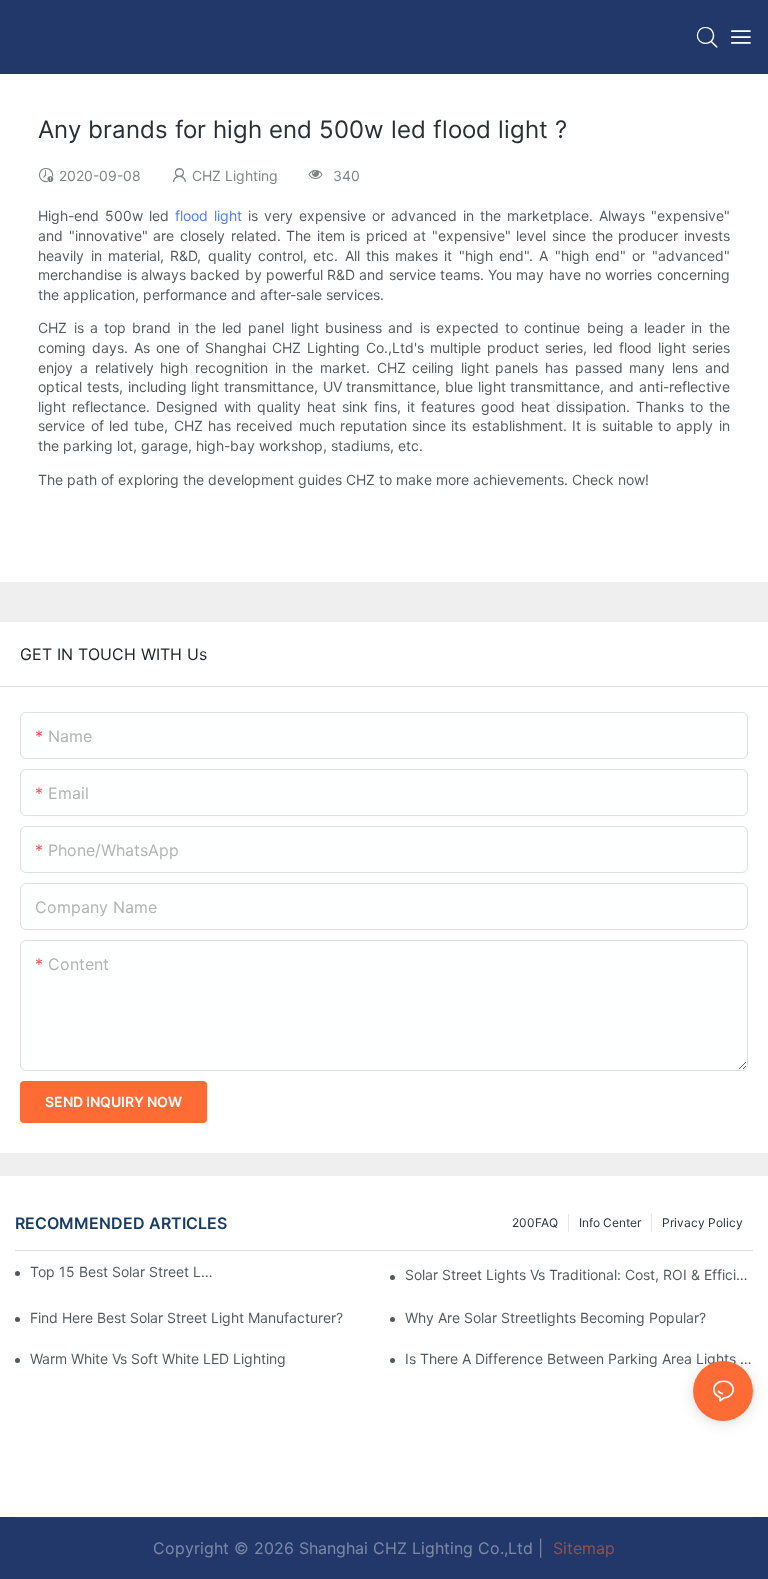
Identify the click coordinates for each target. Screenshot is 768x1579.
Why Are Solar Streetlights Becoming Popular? (555, 1317)
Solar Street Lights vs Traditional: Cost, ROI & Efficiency (579, 1274)
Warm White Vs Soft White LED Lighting (158, 1358)
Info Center (610, 1222)
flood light (208, 215)
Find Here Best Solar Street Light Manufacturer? (186, 1317)
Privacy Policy (702, 1222)
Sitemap (581, 1548)
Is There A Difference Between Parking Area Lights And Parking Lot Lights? (579, 1358)
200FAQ (535, 1222)
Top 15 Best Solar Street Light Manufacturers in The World (121, 1271)
